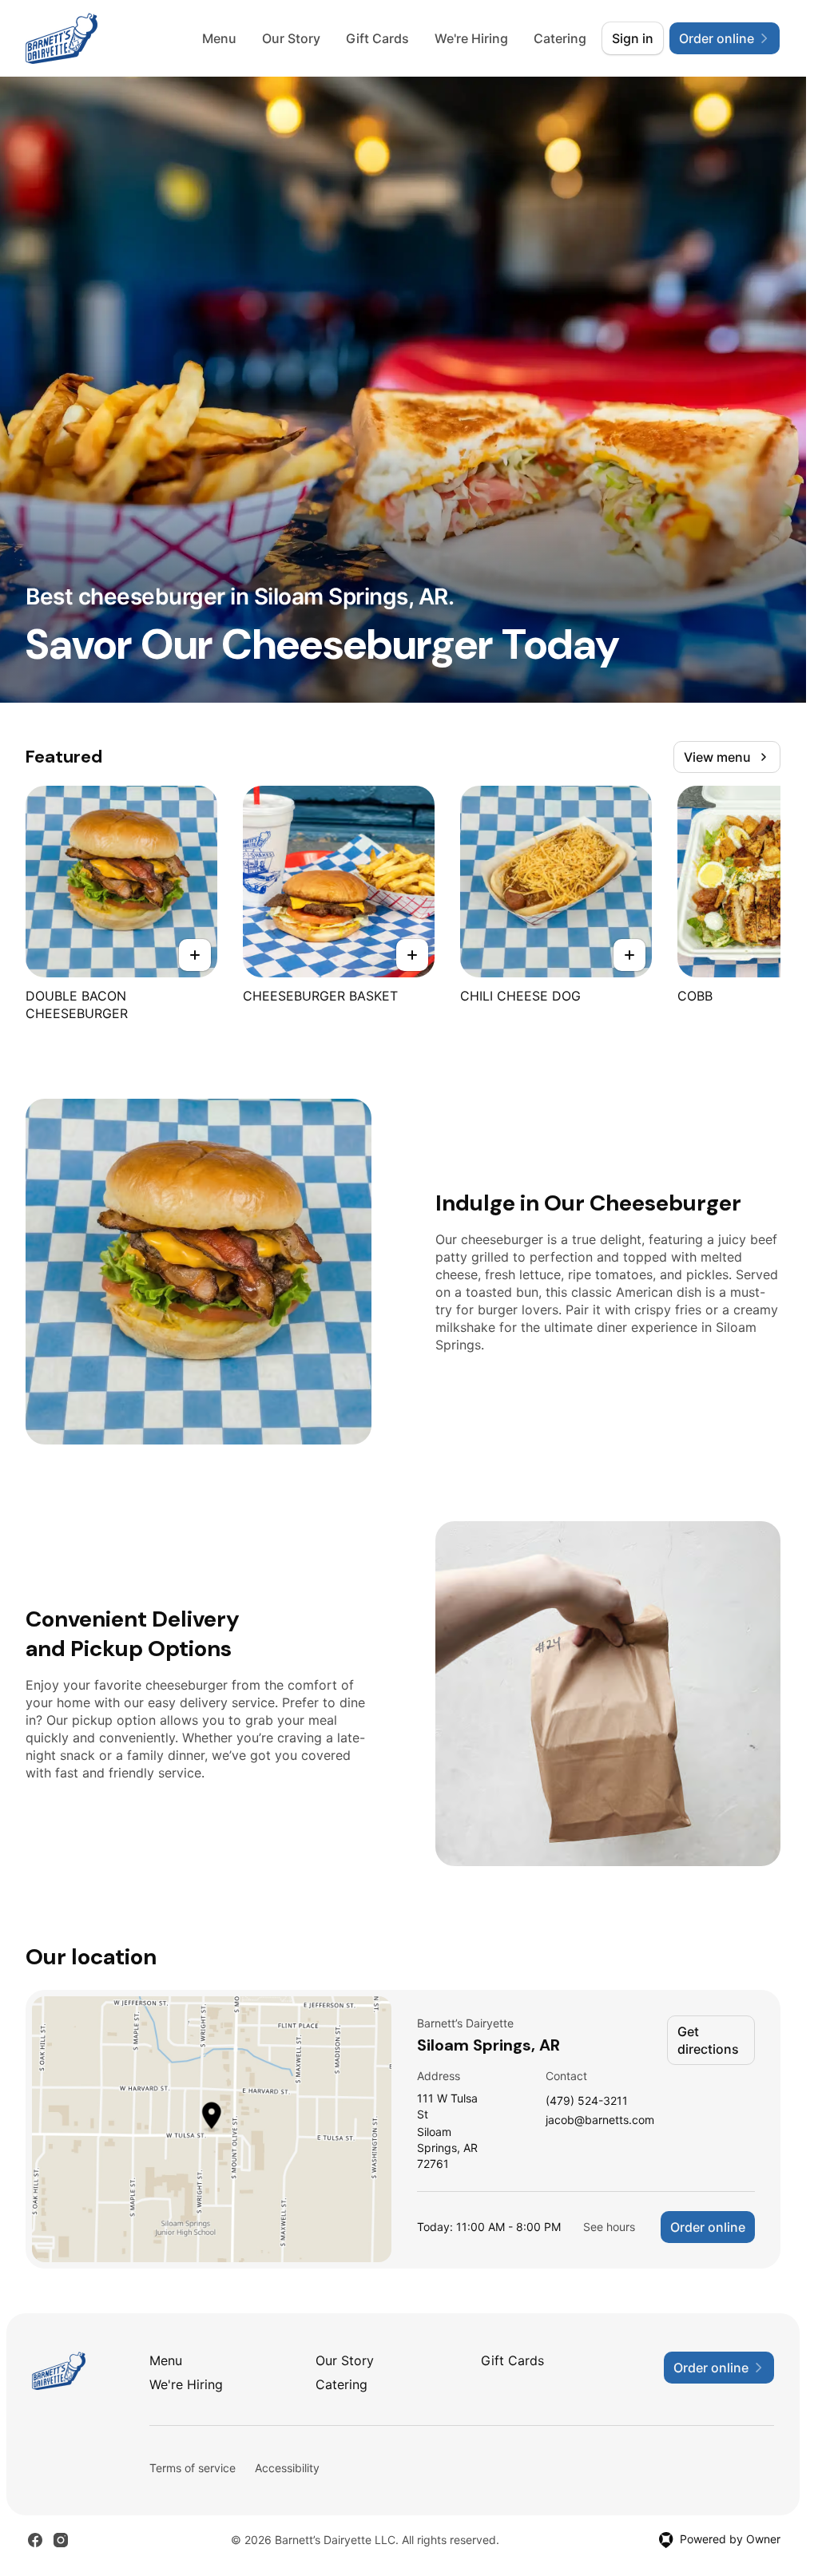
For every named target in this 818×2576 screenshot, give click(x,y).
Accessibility (287, 2468)
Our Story (291, 38)
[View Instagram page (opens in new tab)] (61, 2540)
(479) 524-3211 (587, 2101)
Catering (560, 38)
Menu (219, 38)
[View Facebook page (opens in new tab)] (35, 2540)
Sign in (633, 38)
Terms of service (193, 2468)
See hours (609, 2227)
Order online (708, 2227)
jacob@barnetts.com (600, 2120)
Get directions (708, 2040)
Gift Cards (377, 38)
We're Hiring (471, 38)
